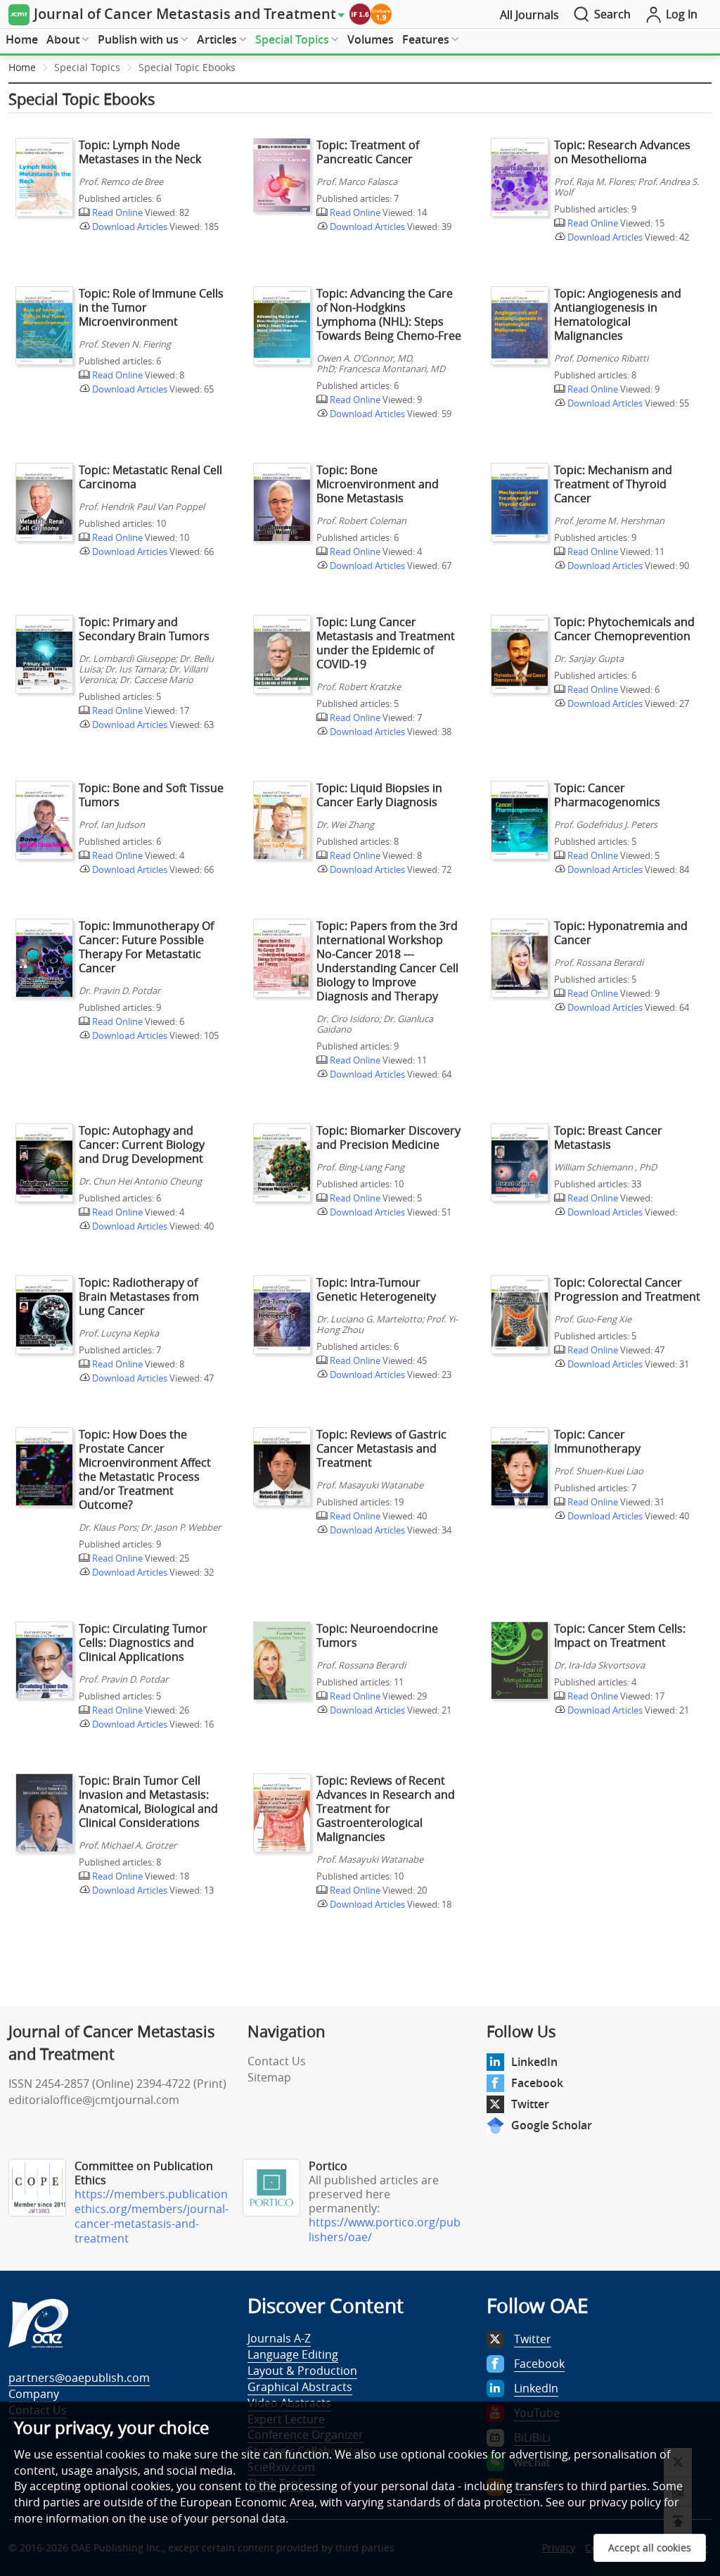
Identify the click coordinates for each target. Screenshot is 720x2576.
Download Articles (129, 227)
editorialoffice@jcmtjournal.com (94, 2100)
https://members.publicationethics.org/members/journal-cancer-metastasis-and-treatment (152, 2216)
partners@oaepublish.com (79, 2378)
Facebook (537, 2083)
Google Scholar (552, 2125)
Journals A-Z (279, 2338)
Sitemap (269, 2077)
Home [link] (22, 67)
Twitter (530, 2104)
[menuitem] (22, 40)
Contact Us (277, 2061)
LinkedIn (534, 2062)
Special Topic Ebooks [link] (187, 67)
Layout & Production (302, 2371)
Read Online (116, 212)
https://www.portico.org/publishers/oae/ (385, 2230)
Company (34, 2394)
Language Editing (293, 2354)
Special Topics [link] (87, 67)
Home (22, 39)
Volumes (371, 39)
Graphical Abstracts (300, 2387)
